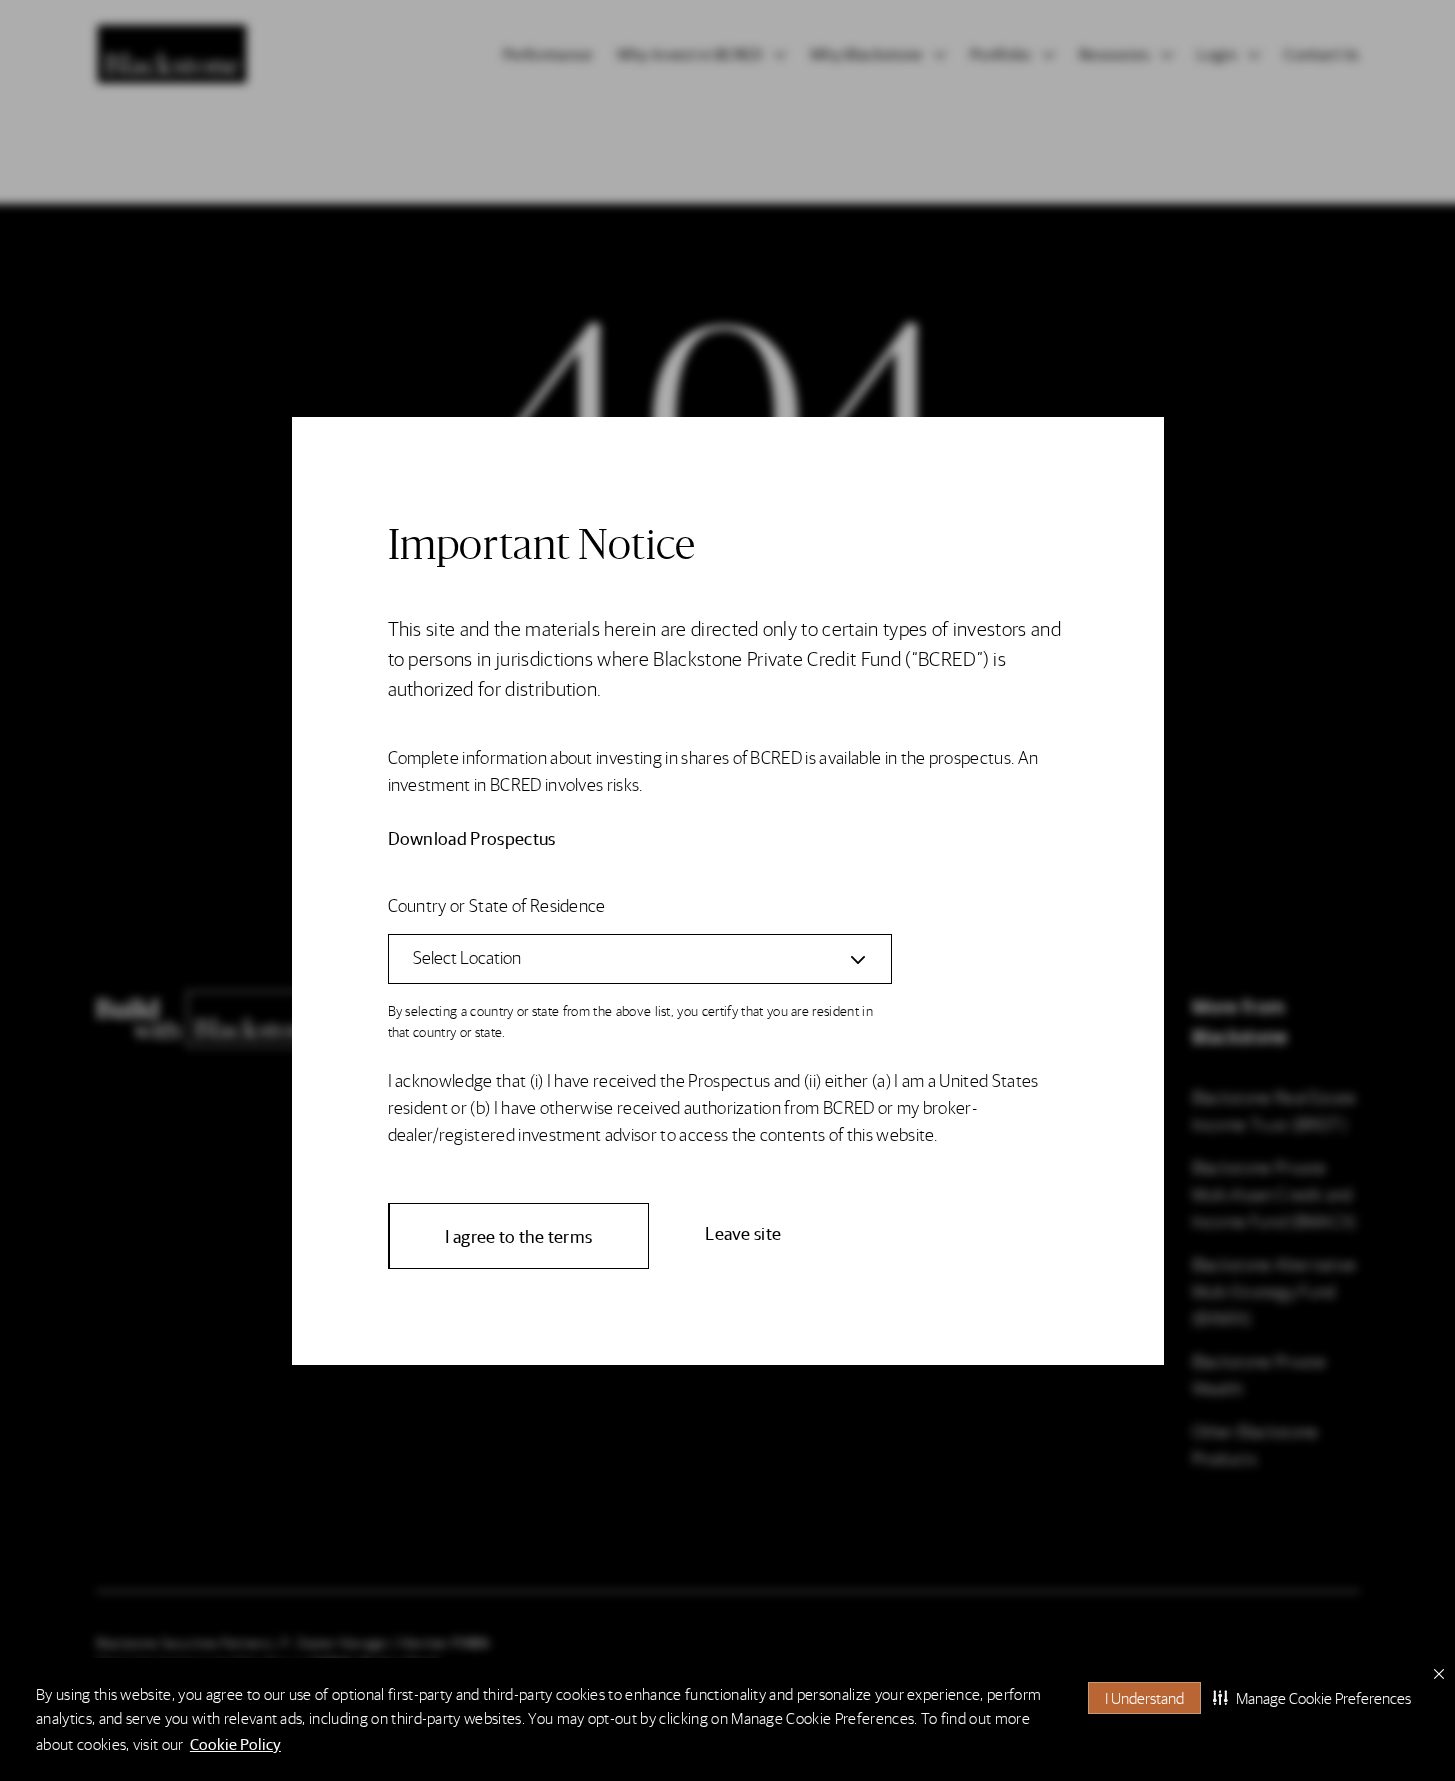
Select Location (467, 956)
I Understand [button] (1144, 1697)
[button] (1312, 1698)
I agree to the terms (519, 1235)
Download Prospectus (472, 837)
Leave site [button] (743, 1232)
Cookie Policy (235, 1743)
